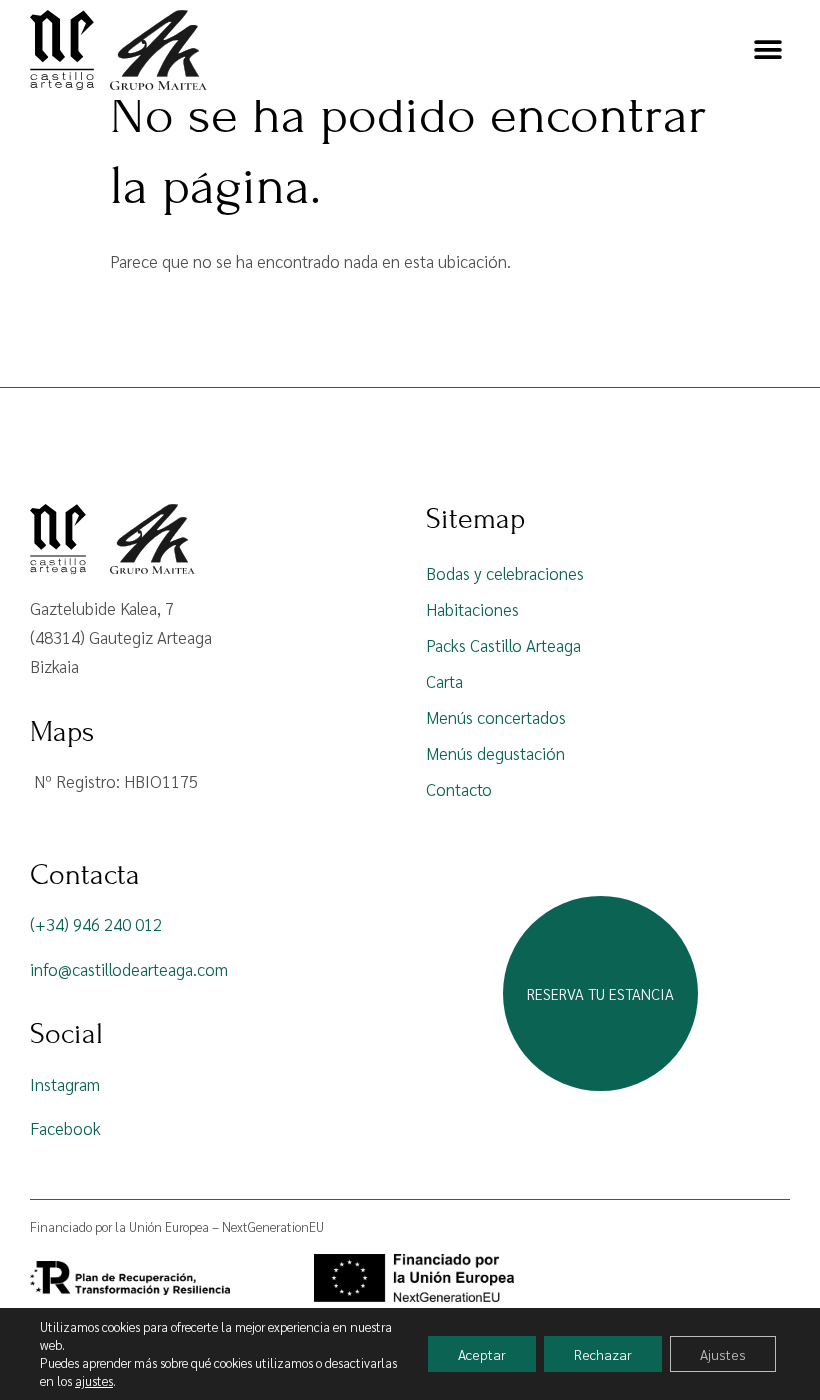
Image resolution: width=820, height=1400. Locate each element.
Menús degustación (495, 753)
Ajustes (723, 1354)
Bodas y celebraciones (505, 573)
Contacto (459, 789)
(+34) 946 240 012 (96, 924)
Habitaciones (472, 609)
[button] (767, 50)
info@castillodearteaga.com (129, 969)
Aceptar (482, 1354)
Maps (62, 732)
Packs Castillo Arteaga (503, 645)
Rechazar (603, 1354)
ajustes (94, 1380)
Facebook (65, 1128)
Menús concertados (496, 717)
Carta (444, 681)
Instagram (65, 1084)
